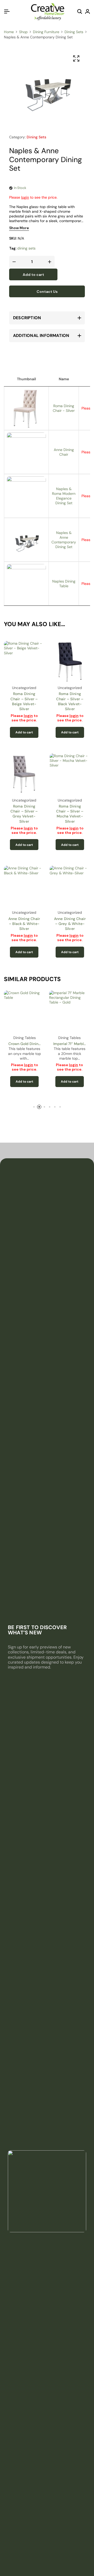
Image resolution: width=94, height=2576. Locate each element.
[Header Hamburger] (7, 12)
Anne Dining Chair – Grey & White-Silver (70, 924)
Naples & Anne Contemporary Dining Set (64, 540)
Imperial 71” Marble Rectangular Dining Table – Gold (69, 1044)
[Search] (80, 12)
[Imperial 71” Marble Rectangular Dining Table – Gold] (70, 1011)
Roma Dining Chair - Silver (64, 408)
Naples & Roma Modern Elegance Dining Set (64, 496)
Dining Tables (25, 1038)
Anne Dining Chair (64, 452)
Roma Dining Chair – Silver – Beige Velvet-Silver (24, 701)
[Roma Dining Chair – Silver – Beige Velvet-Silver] (24, 661)
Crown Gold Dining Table (24, 1044)
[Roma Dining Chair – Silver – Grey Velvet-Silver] (24, 774)
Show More (19, 228)
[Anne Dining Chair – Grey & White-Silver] (70, 886)
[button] (24, 732)
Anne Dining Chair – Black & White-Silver (24, 924)
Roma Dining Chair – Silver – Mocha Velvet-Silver (70, 814)
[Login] (87, 12)
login (25, 197)
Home (9, 32)
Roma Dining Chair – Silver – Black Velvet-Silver (70, 701)
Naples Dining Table (64, 584)
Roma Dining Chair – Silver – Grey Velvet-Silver (24, 814)
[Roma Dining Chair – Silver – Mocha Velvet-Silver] (70, 774)
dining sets (26, 248)
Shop (23, 32)
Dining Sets (74, 32)
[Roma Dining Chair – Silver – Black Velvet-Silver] (70, 661)
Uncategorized (24, 688)
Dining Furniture (46, 32)
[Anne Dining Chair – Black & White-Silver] (24, 886)
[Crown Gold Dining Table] (25, 1011)
